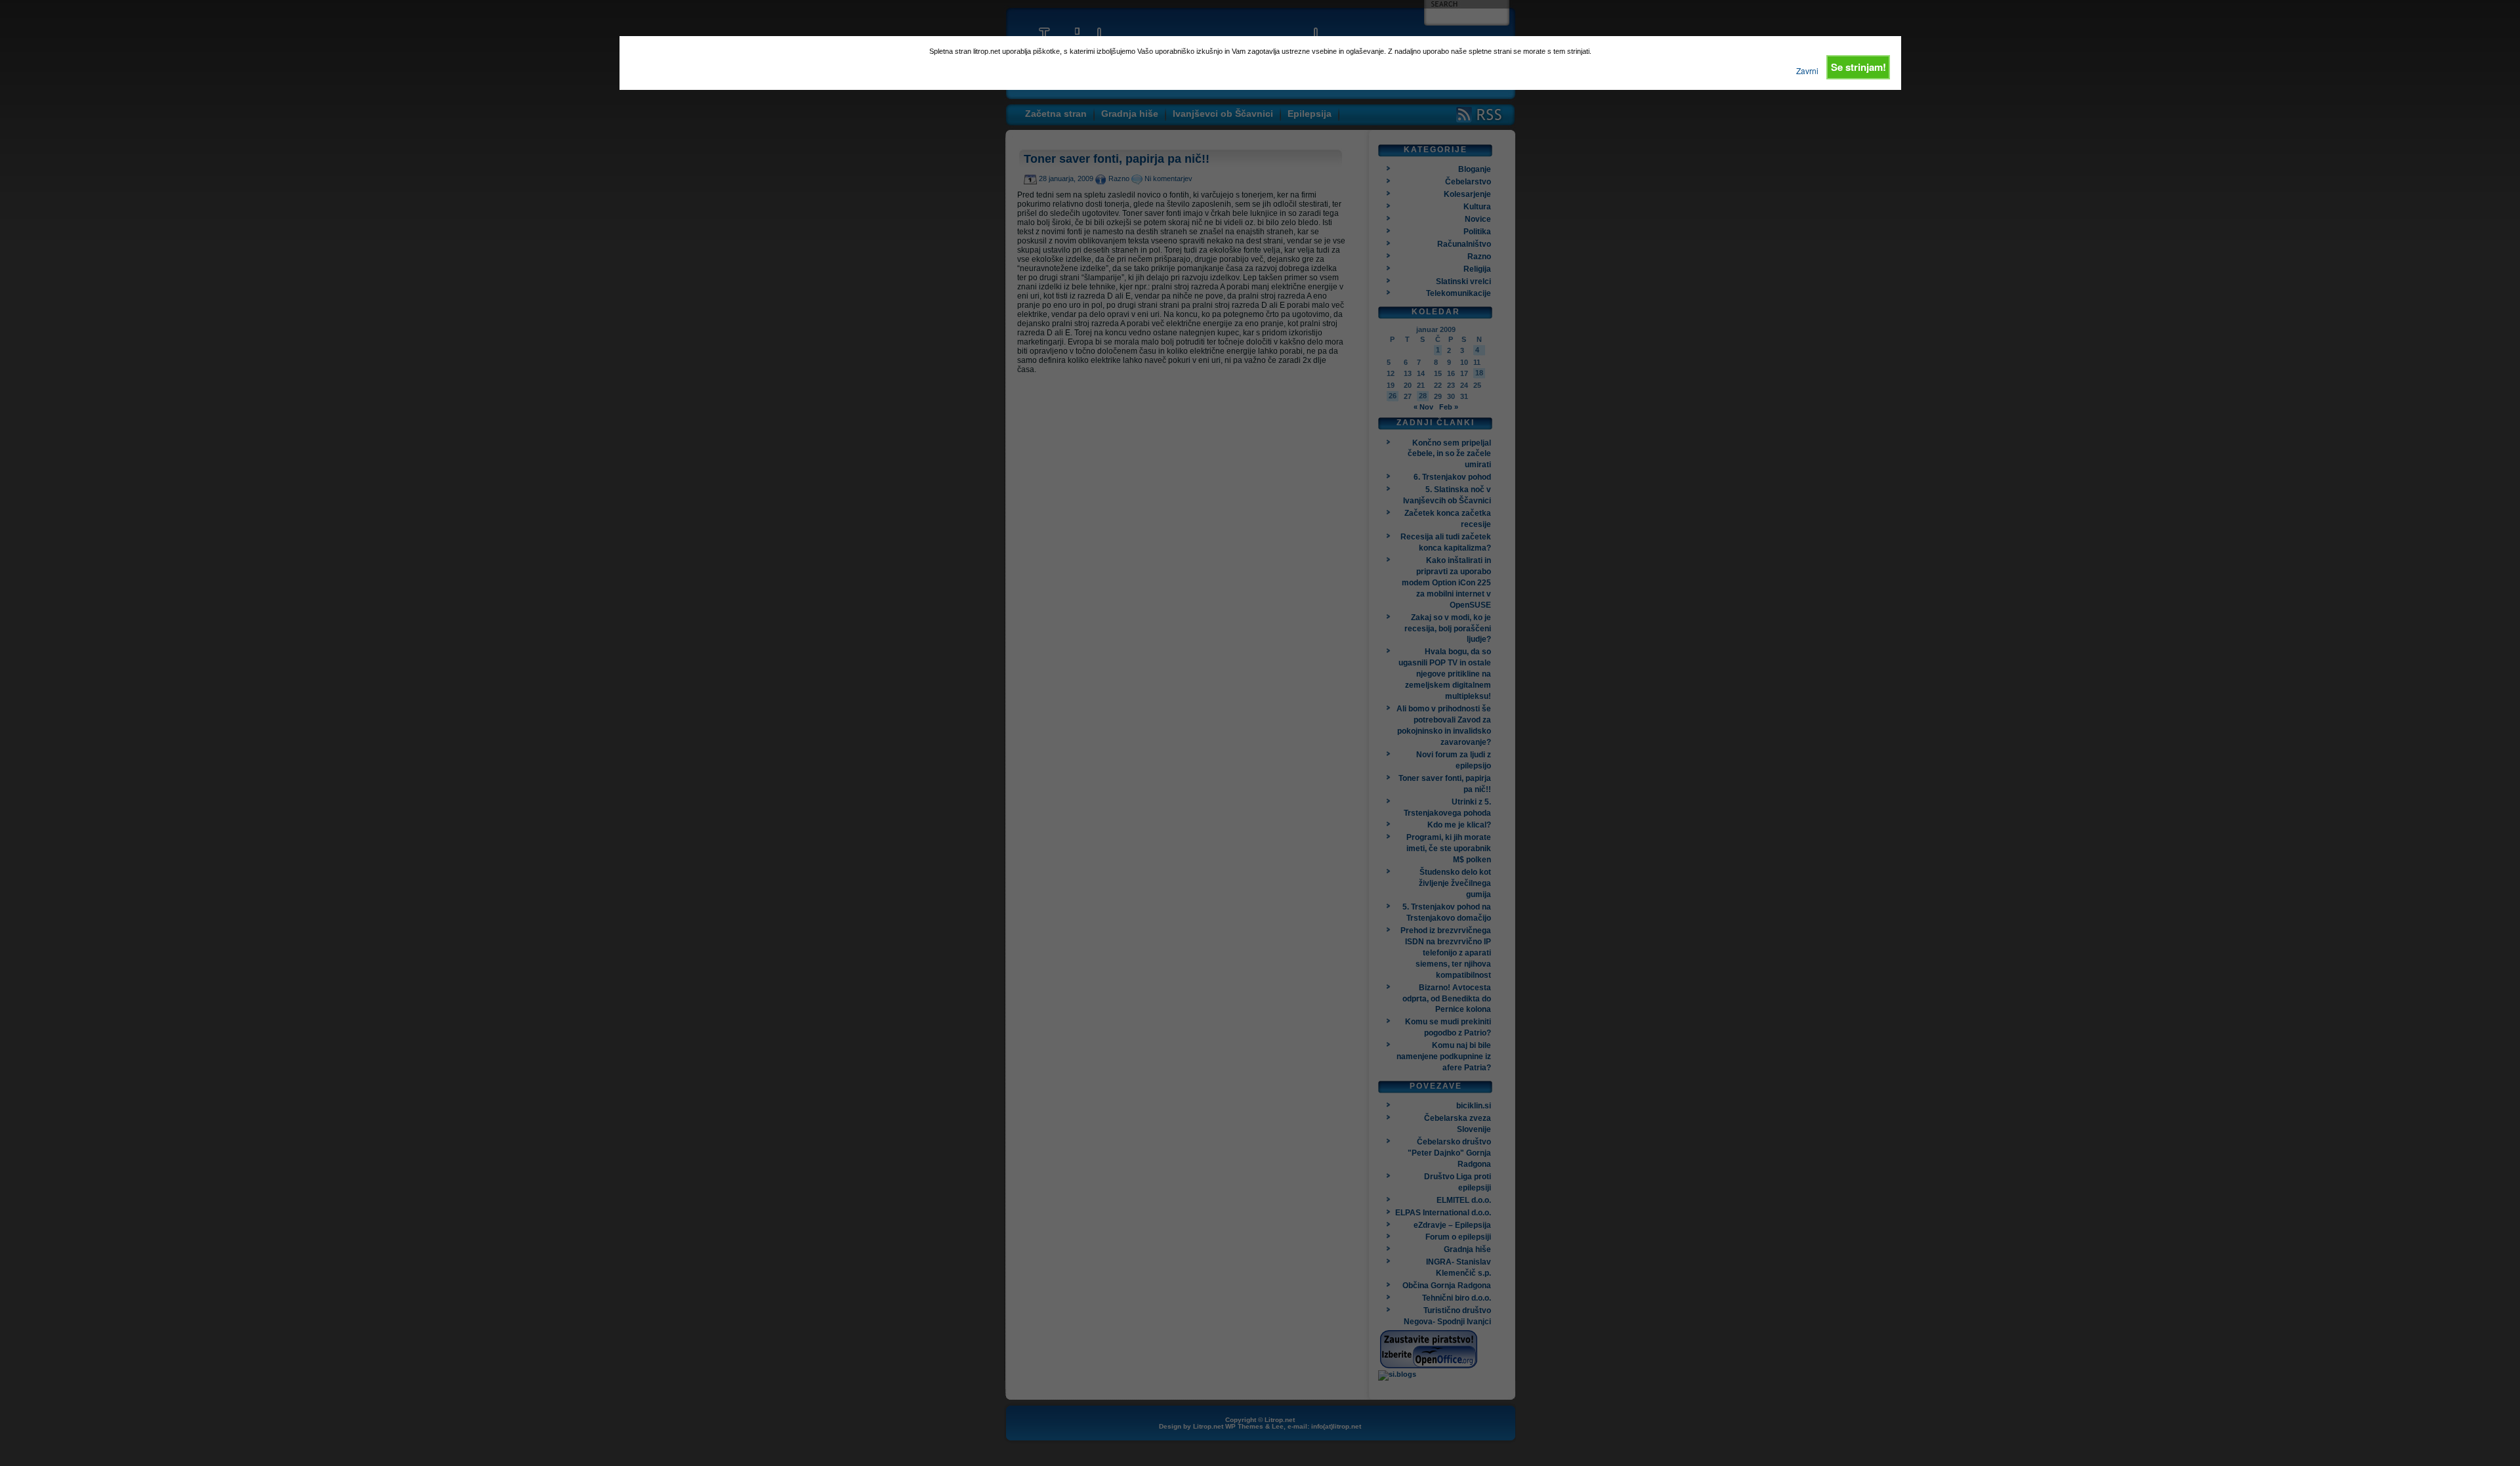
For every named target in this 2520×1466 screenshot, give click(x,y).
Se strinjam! (1858, 67)
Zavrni (1807, 71)
